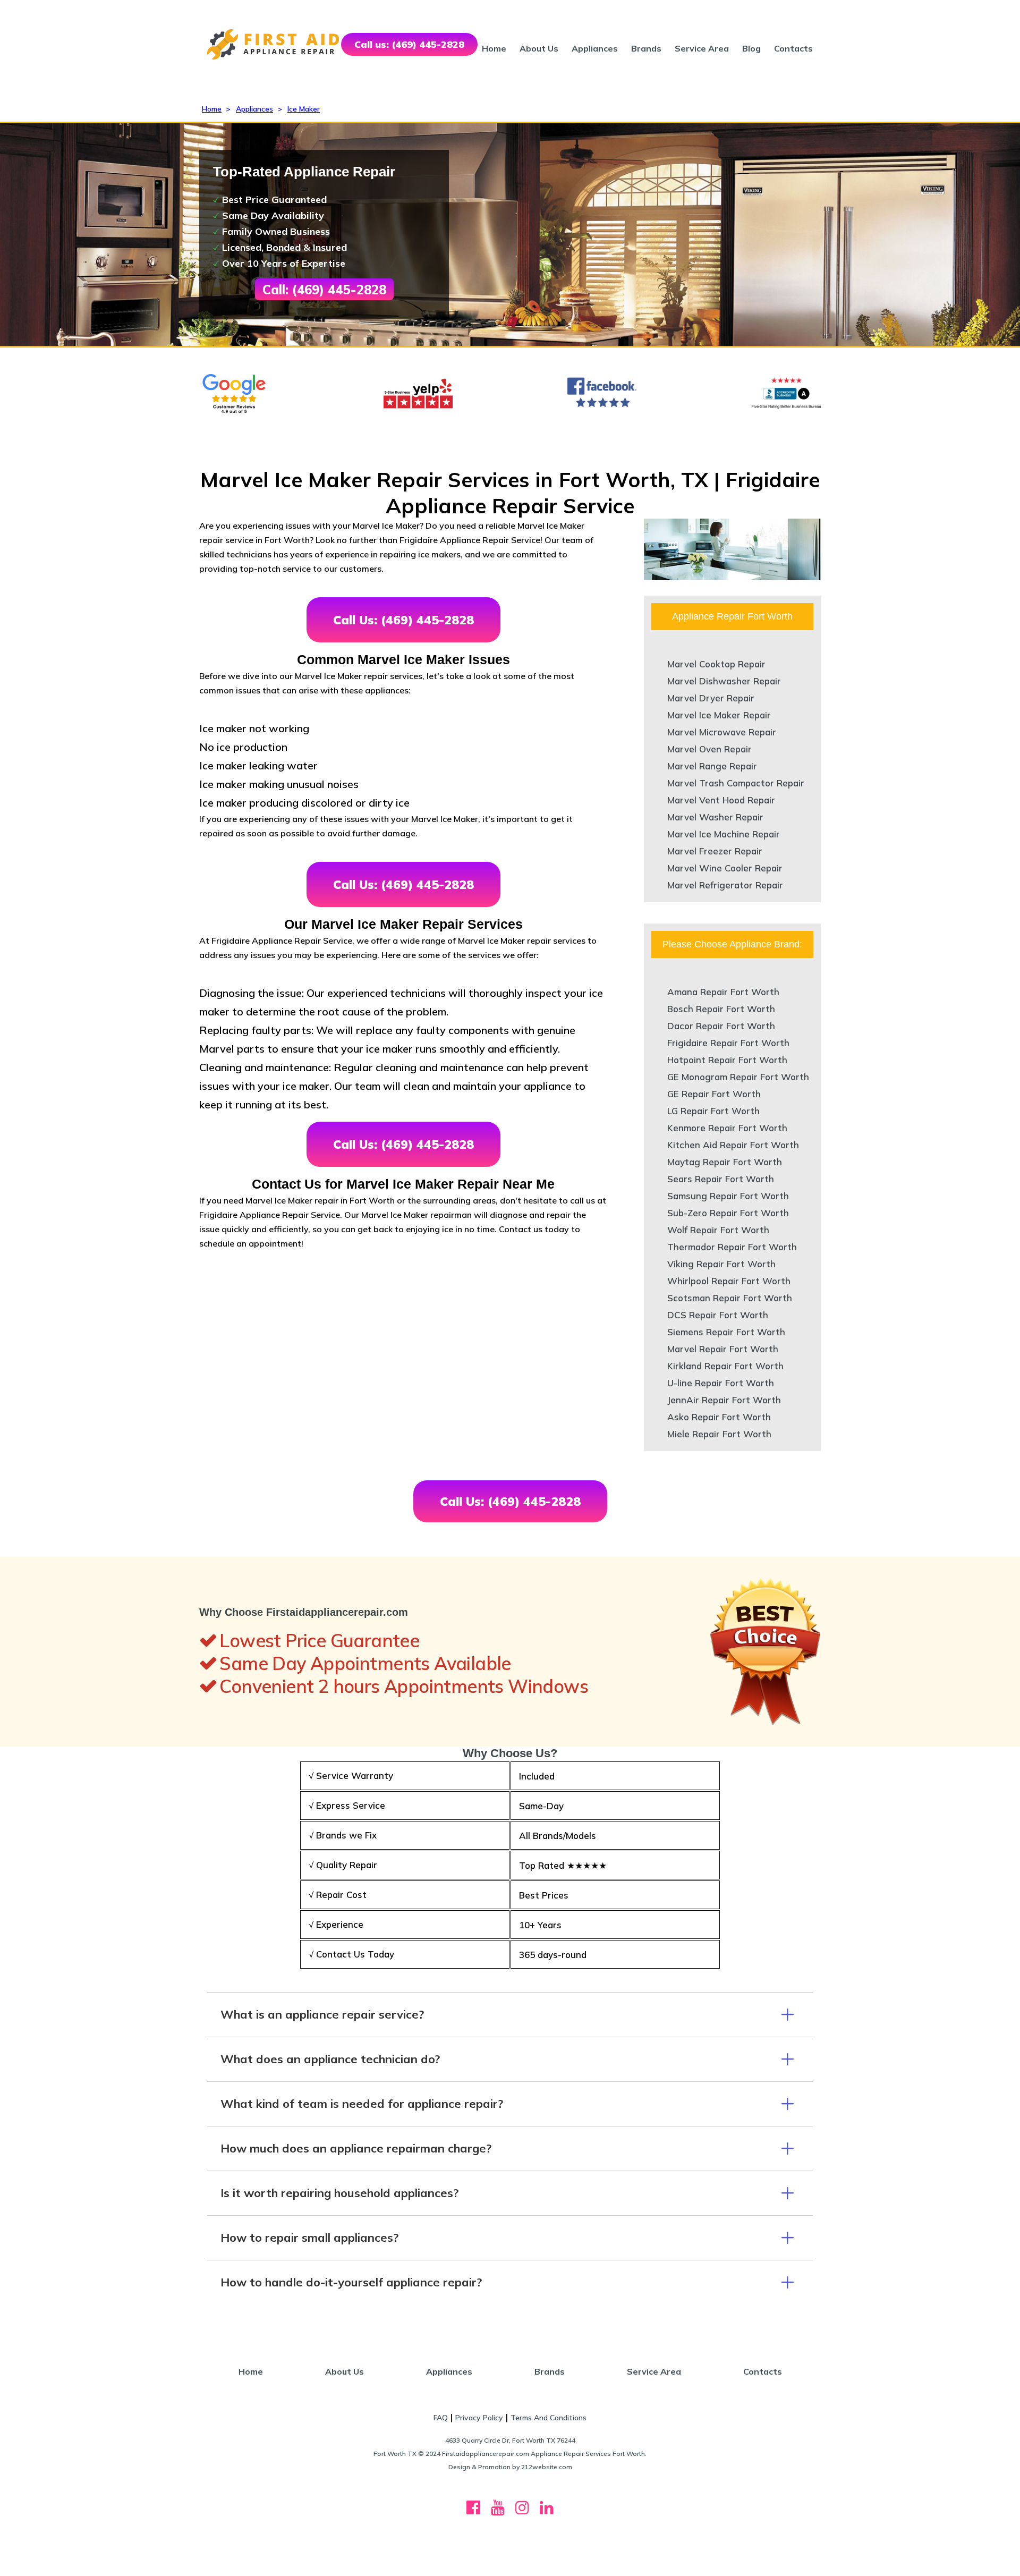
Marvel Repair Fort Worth (723, 1349)
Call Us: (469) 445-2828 (403, 620)
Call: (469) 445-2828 (324, 290)
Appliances (595, 48)
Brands (646, 48)
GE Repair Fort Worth (714, 1094)
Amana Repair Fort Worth (723, 992)
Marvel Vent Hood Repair (721, 800)
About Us (539, 48)
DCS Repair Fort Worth (718, 1315)
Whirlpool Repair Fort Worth (729, 1281)
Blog (751, 48)
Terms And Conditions (549, 2418)
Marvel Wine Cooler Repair (725, 868)
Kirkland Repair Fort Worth (725, 1366)
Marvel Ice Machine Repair (724, 834)
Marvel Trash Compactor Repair (736, 783)
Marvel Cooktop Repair (716, 664)
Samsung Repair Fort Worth (728, 1196)
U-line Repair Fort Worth (721, 1383)
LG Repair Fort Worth (713, 1111)
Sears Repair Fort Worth (721, 1179)
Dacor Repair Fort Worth (721, 1026)
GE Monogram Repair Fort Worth (738, 1077)
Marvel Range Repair (712, 766)
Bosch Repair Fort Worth (721, 1009)
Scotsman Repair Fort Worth (730, 1298)
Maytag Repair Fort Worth (725, 1162)
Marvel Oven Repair (709, 749)
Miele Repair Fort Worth (719, 1434)
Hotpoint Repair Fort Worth (727, 1060)
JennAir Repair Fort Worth (724, 1400)
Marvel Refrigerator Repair (725, 885)
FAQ (441, 2418)
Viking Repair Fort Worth (721, 1264)
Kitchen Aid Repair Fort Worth (733, 1145)
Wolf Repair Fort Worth (718, 1230)
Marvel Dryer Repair (711, 698)
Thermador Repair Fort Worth (732, 1247)
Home (494, 48)
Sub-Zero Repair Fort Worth (728, 1213)
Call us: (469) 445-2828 (409, 44)
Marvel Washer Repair (715, 817)
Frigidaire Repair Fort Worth (728, 1043)
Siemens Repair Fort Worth (726, 1332)
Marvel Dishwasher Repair (724, 681)
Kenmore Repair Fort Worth (727, 1128)
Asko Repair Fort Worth (719, 1417)
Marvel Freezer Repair (715, 851)
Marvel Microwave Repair (722, 732)
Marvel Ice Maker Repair (719, 715)
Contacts (793, 48)
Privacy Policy (479, 2418)
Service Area (702, 48)
